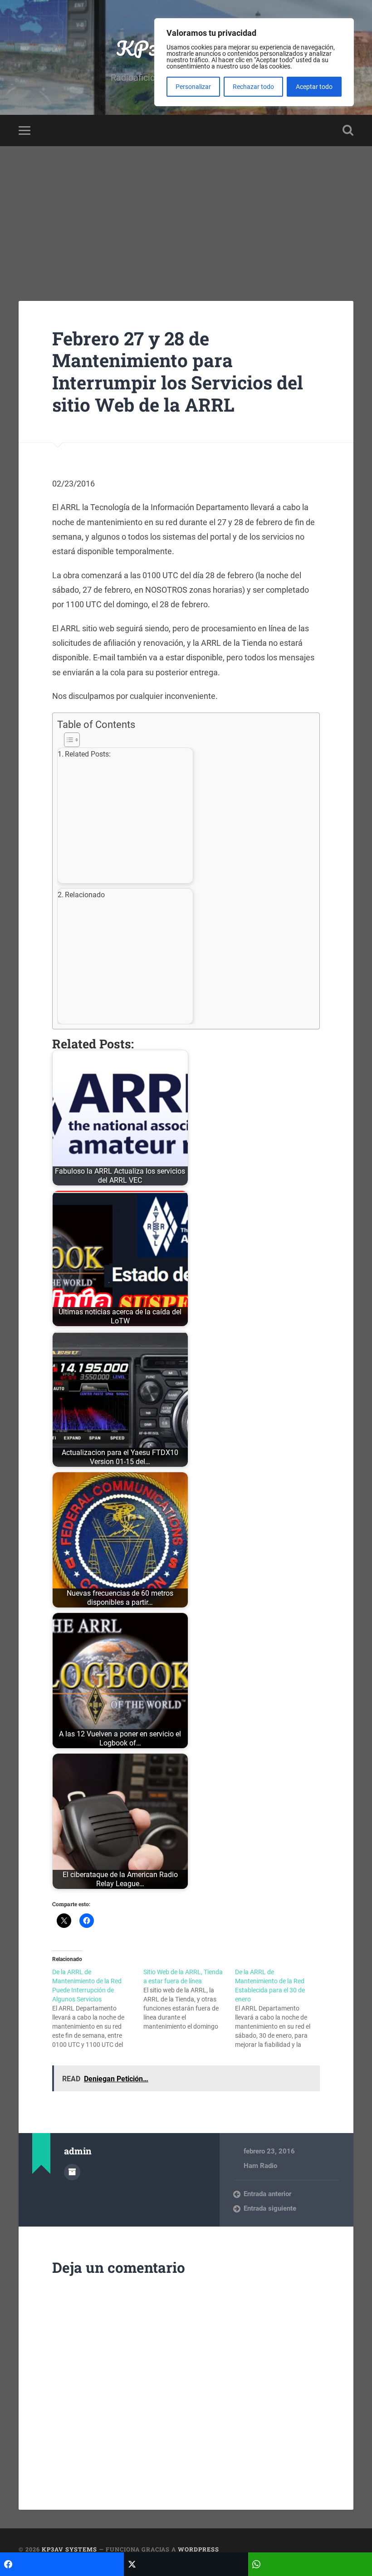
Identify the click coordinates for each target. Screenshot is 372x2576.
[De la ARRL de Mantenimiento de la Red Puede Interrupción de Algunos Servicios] (98, 2008)
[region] (254, 62)
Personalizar (193, 87)
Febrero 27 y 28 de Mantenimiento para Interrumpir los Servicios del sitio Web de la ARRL (178, 371)
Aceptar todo (314, 87)
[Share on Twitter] (186, 2564)
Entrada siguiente (270, 2208)
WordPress (198, 2549)
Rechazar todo (253, 87)
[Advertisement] (186, 214)
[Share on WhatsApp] (310, 2564)
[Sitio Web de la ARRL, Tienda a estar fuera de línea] (189, 1999)
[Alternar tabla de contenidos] (184, 740)
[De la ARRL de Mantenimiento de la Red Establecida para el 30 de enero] (281, 2008)
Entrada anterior (267, 2194)
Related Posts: (88, 754)
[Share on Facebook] (62, 2564)
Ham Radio (260, 2166)
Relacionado (85, 895)
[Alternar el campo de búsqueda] (348, 130)
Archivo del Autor (72, 2172)
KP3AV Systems (69, 2549)
